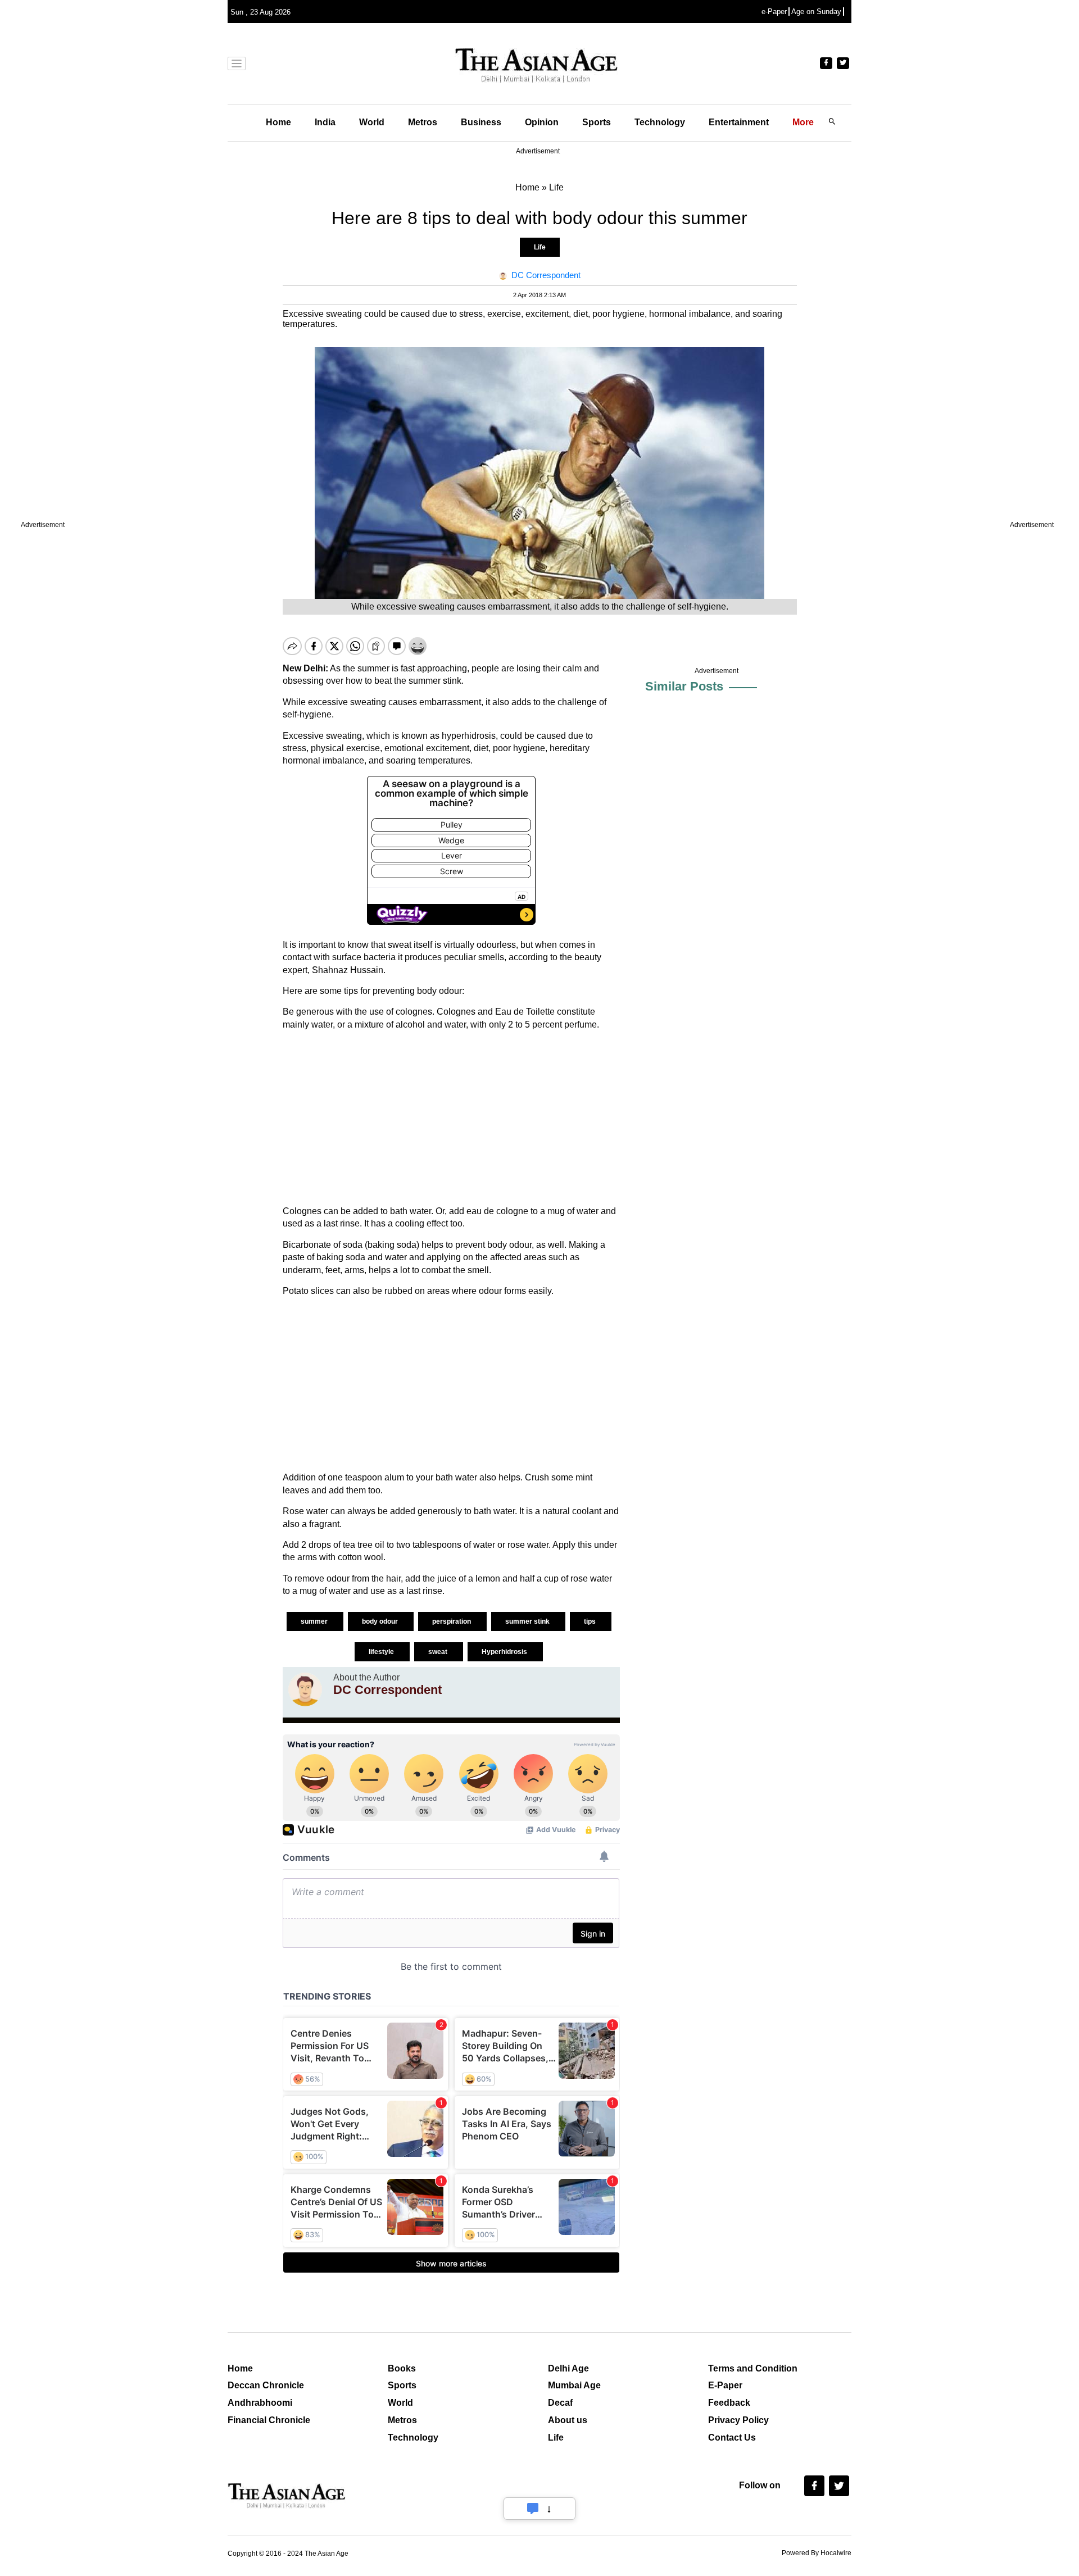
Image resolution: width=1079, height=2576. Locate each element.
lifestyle (382, 1652)
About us (568, 2420)
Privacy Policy (738, 2420)
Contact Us (732, 2438)
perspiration (452, 1621)
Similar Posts (684, 686)
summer (315, 1621)
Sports (597, 122)
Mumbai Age (574, 2385)
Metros (423, 122)
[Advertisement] (451, 1118)
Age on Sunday (816, 12)
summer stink (528, 1621)
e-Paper (774, 12)
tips (591, 1621)
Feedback (729, 2403)
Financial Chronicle (269, 2420)
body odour (381, 1621)
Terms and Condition (753, 2368)
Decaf (560, 2403)
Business (481, 122)
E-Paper (725, 2385)
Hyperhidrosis (505, 1652)
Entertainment (739, 122)
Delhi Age (568, 2368)
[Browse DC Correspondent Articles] (305, 1689)
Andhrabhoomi (260, 2403)
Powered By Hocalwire (817, 2553)
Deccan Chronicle (266, 2385)
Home (278, 122)
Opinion (542, 122)
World (372, 122)
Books (402, 2368)
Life (540, 247)
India (325, 122)
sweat (439, 1652)
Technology (660, 122)
